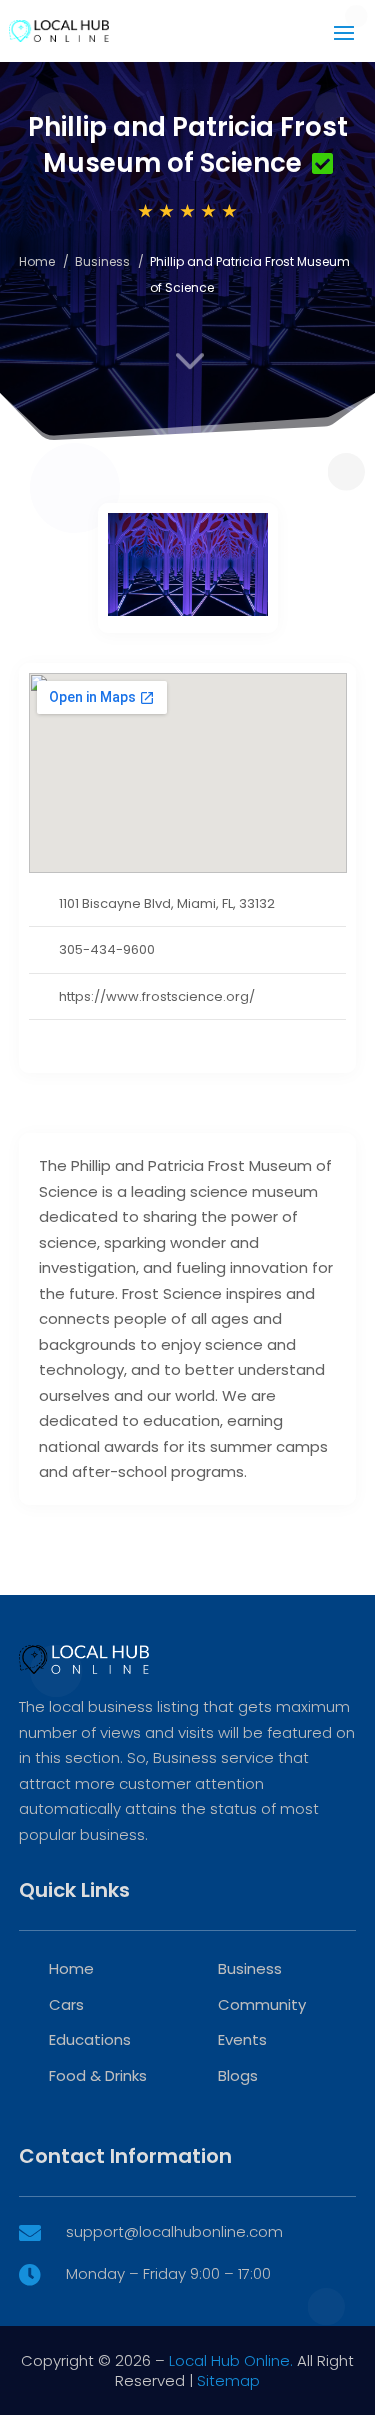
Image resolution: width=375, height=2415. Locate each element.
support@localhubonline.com (174, 2231)
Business (102, 261)
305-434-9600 (107, 949)
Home (37, 261)
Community (262, 2004)
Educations (90, 2039)
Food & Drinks (98, 2075)
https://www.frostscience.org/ (157, 996)
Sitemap (228, 2380)
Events (242, 2039)
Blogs (238, 2075)
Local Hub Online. (231, 2360)
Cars (66, 2004)
